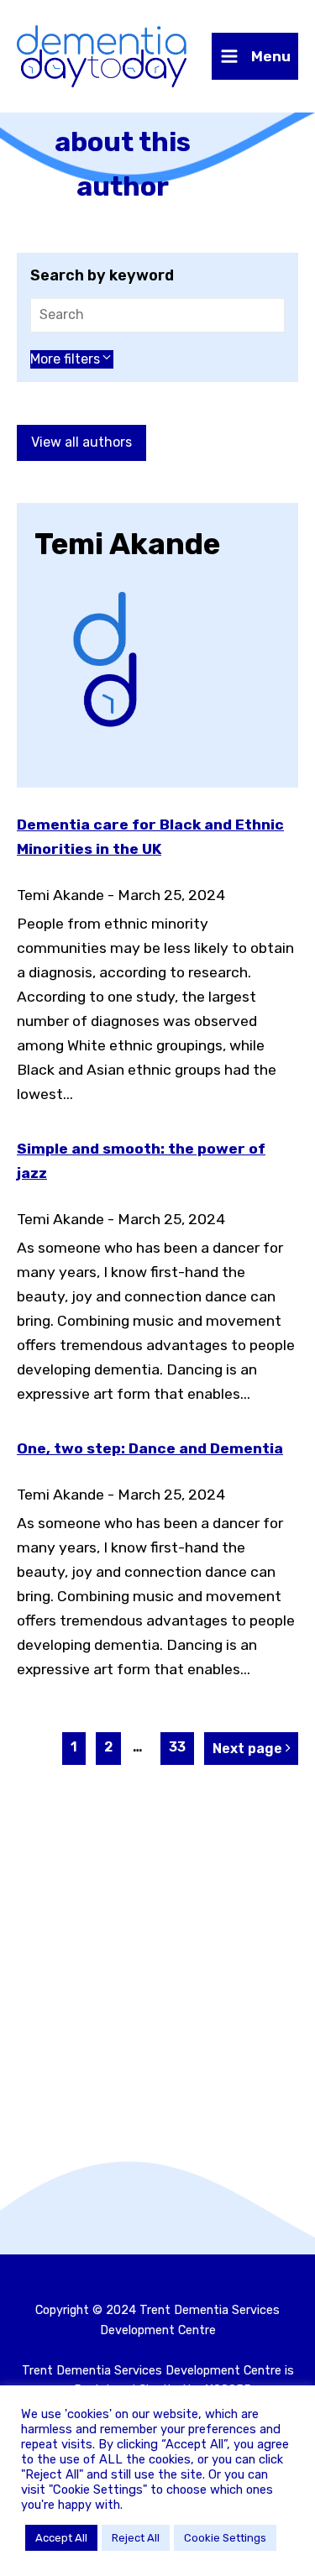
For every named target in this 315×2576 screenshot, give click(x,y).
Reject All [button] (136, 2538)
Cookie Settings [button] (225, 2538)
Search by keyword (102, 275)
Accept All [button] (61, 2538)
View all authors (81, 442)
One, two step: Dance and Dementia (150, 1448)
